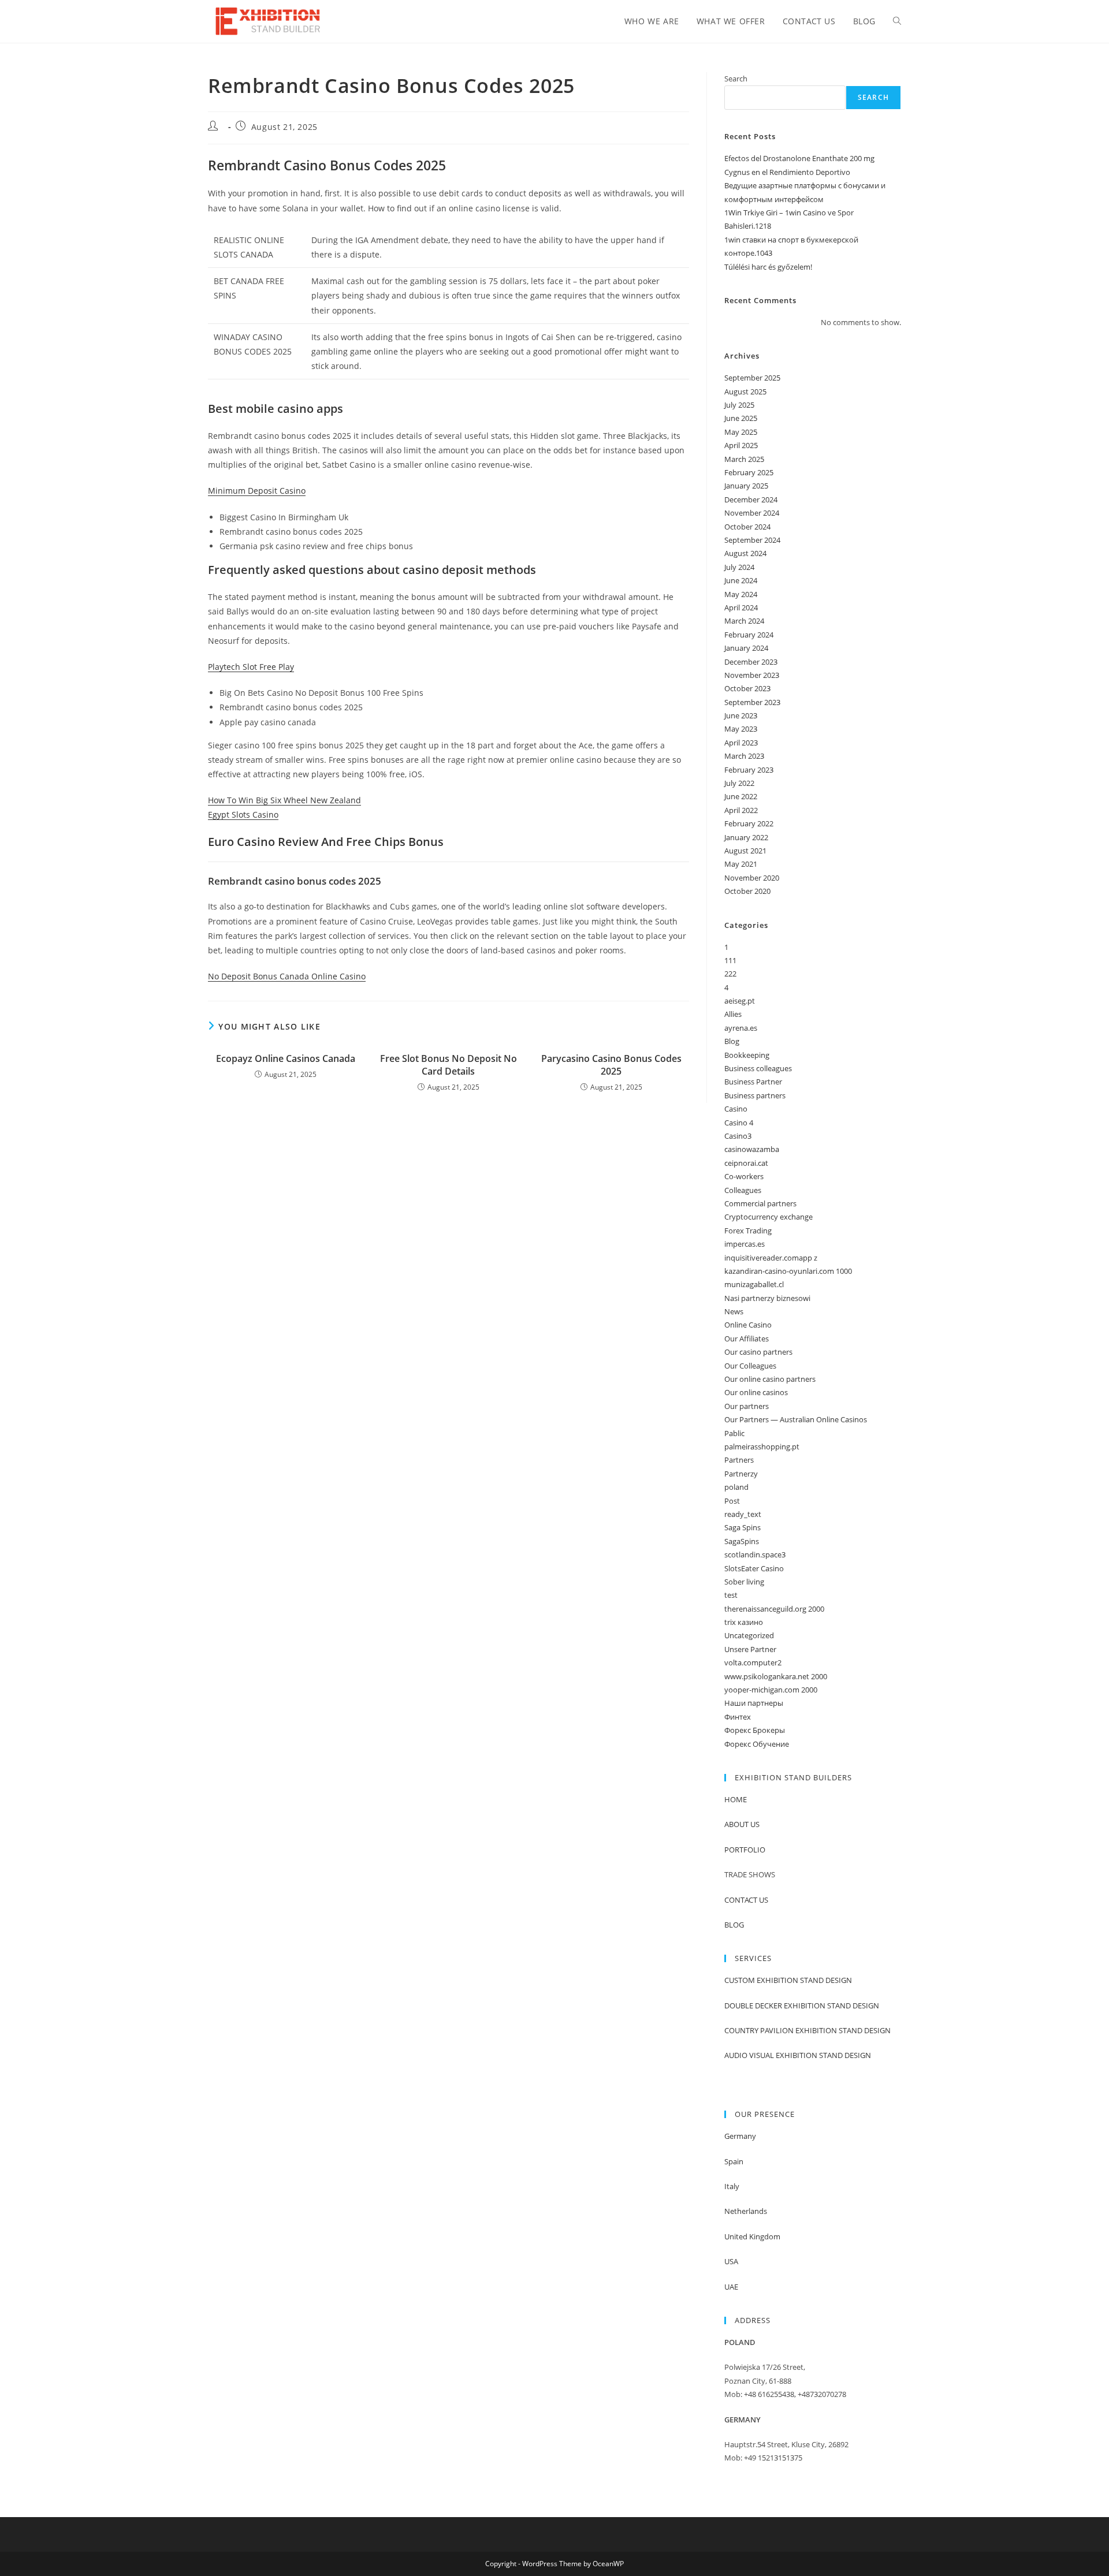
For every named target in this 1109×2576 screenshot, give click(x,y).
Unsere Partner (750, 1649)
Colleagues (743, 1190)
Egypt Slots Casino (243, 814)
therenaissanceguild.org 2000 (774, 1609)
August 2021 (745, 851)
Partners (739, 1460)
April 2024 (741, 607)
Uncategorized (749, 1635)
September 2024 (752, 540)
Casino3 (738, 1136)
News (734, 1311)
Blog (732, 1041)
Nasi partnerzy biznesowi (767, 1298)
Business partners (755, 1095)
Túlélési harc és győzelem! (768, 267)
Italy (732, 2186)
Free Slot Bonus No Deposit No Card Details (449, 1065)
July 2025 (739, 405)
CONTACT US (746, 1900)
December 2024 (751, 499)
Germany (740, 2136)
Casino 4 (739, 1123)
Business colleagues (758, 1068)
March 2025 (744, 459)
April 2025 (741, 445)
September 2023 (752, 702)
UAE (731, 2287)
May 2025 (741, 432)
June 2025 (741, 418)
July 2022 (739, 783)
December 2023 (751, 662)
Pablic (734, 1433)
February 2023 (749, 770)
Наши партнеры (754, 1703)
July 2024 (739, 567)
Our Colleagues (750, 1366)
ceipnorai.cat (746, 1163)
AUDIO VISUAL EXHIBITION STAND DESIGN (798, 2055)
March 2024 (744, 621)
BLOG (734, 1925)
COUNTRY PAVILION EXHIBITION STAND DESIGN (807, 2030)
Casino (736, 1109)
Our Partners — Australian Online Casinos (796, 1419)
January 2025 (746, 486)
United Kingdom (752, 2236)
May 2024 (741, 594)
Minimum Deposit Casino (257, 491)
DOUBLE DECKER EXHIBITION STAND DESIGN (802, 2005)
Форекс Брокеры (755, 1730)
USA (731, 2261)
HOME (736, 1799)
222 (730, 974)
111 (730, 960)
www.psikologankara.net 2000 (776, 1676)
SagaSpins (742, 1541)
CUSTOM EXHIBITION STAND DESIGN (788, 1980)
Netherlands (746, 2211)
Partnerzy (741, 1474)
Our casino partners (758, 1352)
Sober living (744, 1582)
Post (732, 1501)
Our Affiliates (747, 1339)
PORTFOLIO (745, 1850)
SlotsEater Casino (754, 1568)
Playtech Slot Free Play (251, 667)
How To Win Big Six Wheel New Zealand (284, 800)
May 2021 (741, 864)
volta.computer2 (753, 1662)
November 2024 (752, 513)
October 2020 (747, 891)
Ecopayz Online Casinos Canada (286, 1058)
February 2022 (749, 823)
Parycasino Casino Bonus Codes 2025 (611, 1065)
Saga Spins (743, 1527)
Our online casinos (756, 1392)
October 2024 (747, 527)
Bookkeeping (747, 1055)
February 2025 (749, 472)
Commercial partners (760, 1203)
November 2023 (752, 675)
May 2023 (741, 729)
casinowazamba (752, 1149)
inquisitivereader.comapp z (771, 1258)
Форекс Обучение (757, 1744)
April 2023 (741, 743)
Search (736, 79)
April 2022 (741, 810)
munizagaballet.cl (754, 1284)
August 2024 (745, 553)
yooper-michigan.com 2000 (771, 1690)
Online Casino (748, 1325)
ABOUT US (742, 1824)
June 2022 (741, 796)
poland (736, 1487)
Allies (733, 1014)
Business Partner (753, 1082)
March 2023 (744, 756)
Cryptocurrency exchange (769, 1217)
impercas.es (745, 1244)
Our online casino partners (770, 1379)
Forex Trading (748, 1231)
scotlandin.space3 (755, 1554)
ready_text (743, 1514)
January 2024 (746, 648)
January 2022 (746, 837)
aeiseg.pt (740, 1001)
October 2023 (747, 688)
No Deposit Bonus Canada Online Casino (287, 976)
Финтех (738, 1717)
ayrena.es (741, 1028)
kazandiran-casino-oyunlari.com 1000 (788, 1271)
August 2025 (745, 392)
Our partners (747, 1406)
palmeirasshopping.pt (762, 1447)
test (731, 1595)
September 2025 (752, 378)
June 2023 (741, 715)
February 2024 (749, 635)
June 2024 (741, 580)
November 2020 (752, 878)
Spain (734, 2161)
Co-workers (744, 1176)
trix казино (744, 1622)
